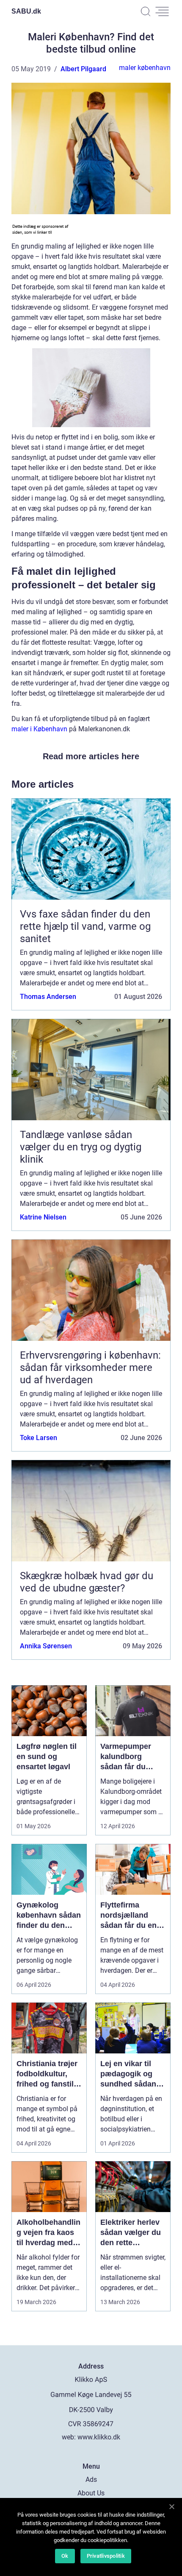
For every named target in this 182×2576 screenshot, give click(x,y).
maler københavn (145, 68)
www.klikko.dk (99, 2437)
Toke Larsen (39, 1438)
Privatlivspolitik (106, 2556)
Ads (91, 2480)
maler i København (39, 729)
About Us (91, 2493)
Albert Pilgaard (83, 69)
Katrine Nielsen (43, 1217)
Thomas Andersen (48, 997)
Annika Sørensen (46, 1646)
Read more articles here (91, 756)
